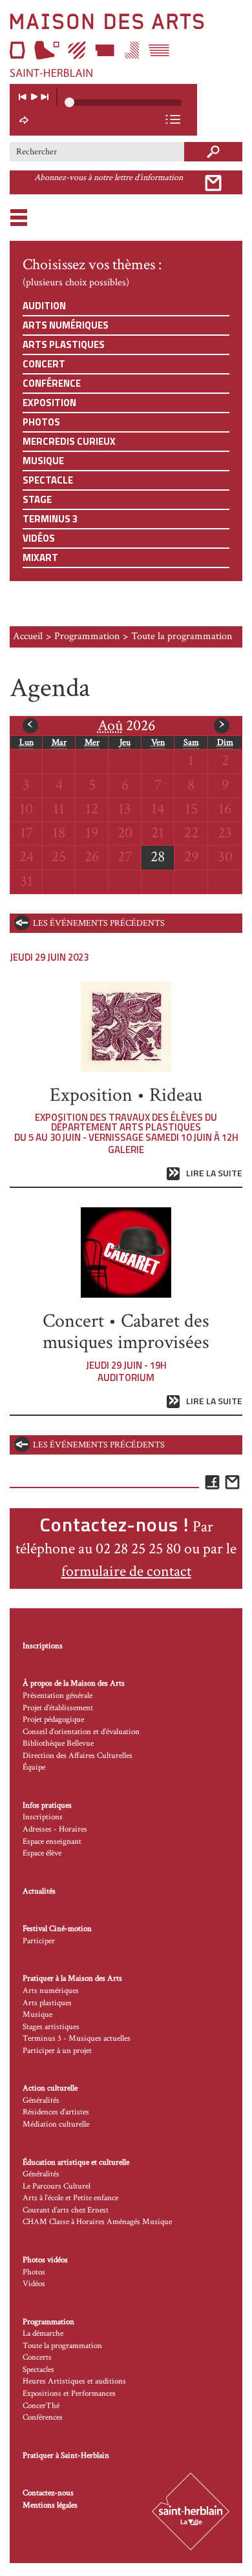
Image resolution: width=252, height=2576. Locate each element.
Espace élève (42, 1853)
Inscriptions (43, 1646)
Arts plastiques (64, 344)
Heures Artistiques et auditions (74, 2381)
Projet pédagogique (53, 1720)
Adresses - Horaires (55, 1829)
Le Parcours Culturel (57, 2186)
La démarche (43, 2334)
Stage (37, 499)
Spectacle (48, 480)
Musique (43, 461)
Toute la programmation (62, 2346)
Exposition (49, 403)
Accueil (28, 636)
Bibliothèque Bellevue (58, 1743)
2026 (126, 725)
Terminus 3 (50, 519)
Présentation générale (58, 1696)
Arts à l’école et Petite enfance (70, 2198)
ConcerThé (41, 2406)
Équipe (34, 1767)
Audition (44, 306)
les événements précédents (99, 923)
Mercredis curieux (69, 441)
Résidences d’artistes (56, 2112)
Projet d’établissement (58, 1708)
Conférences (43, 2418)
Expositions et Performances (69, 2394)
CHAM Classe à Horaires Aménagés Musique (97, 2222)
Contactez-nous (48, 2493)
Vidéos (39, 538)
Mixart (40, 557)
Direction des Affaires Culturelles (78, 1756)
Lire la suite (214, 1173)
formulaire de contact (126, 1571)
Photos (41, 422)
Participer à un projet (57, 2051)
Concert (44, 364)
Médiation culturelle (56, 2124)
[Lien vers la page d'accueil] (126, 45)
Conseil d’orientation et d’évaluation (81, 1732)
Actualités (39, 1891)
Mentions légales (50, 2505)
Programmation (87, 636)
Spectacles (38, 2370)
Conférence (52, 383)
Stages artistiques (51, 2027)
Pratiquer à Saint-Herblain (66, 2456)
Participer (39, 1941)
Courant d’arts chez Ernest (66, 2210)
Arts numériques (66, 325)
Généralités (41, 2101)
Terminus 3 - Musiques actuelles (77, 2039)
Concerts (37, 2357)
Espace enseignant (52, 1842)
